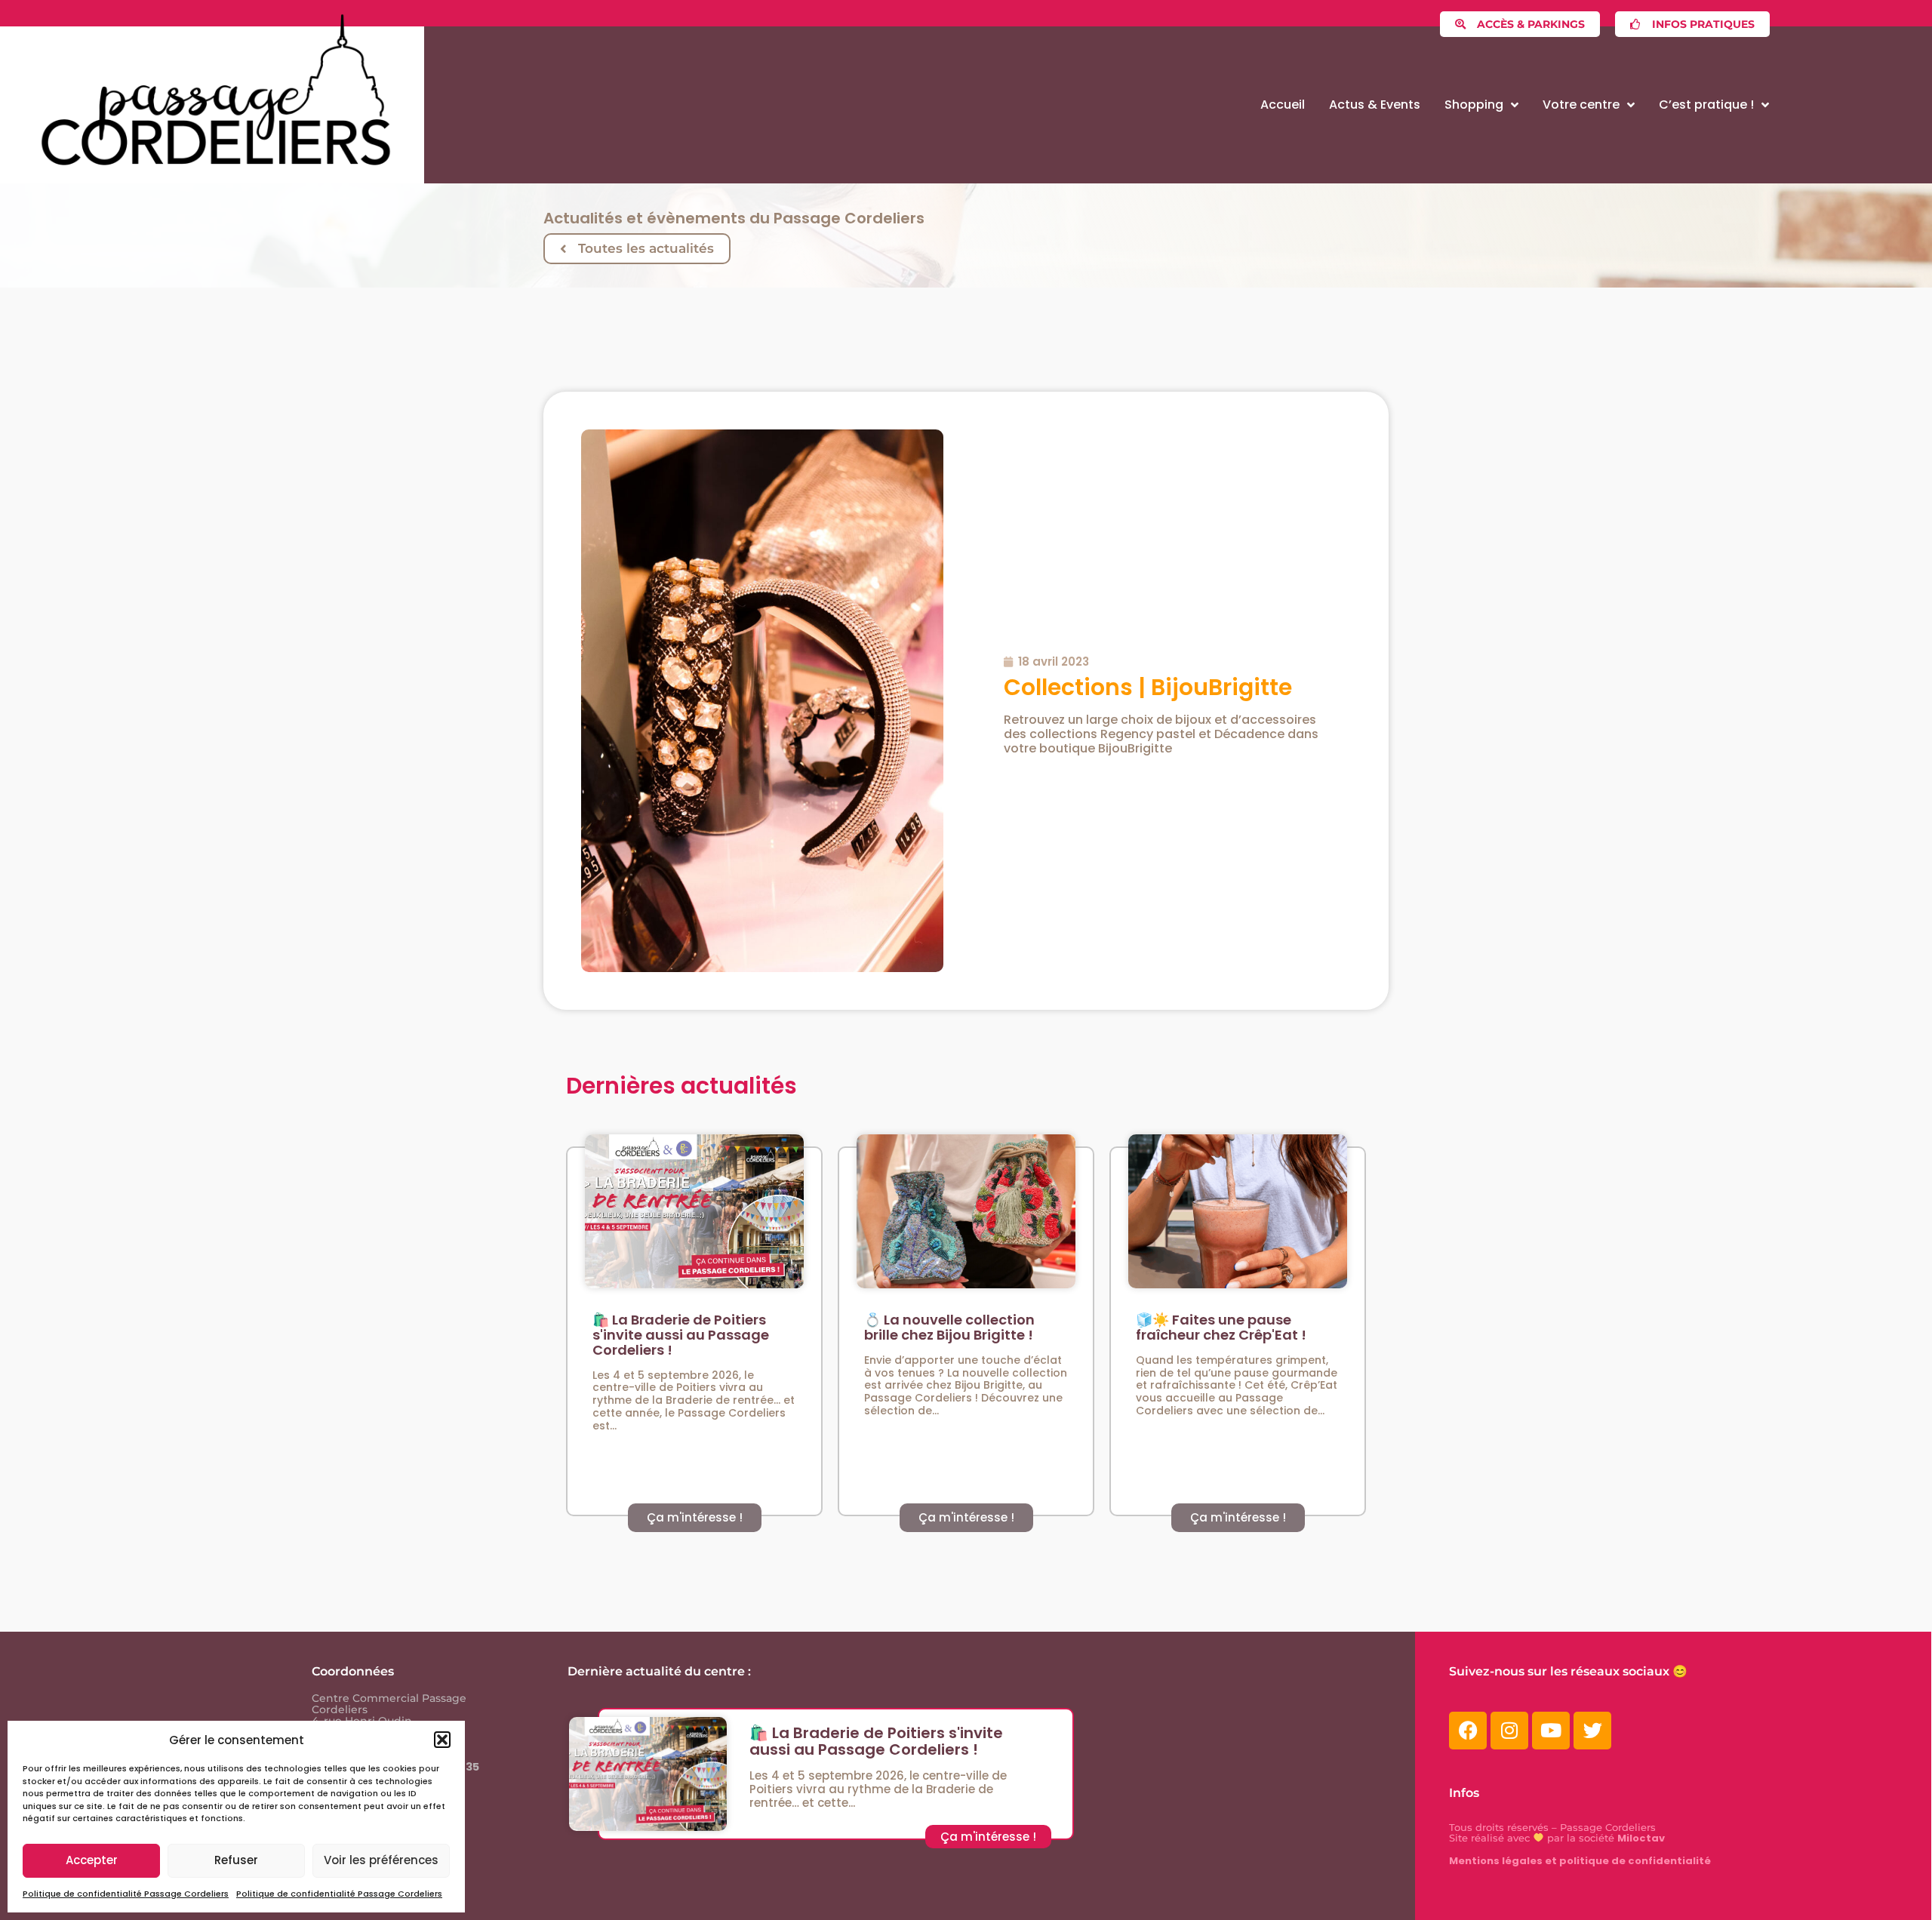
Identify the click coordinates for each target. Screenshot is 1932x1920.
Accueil (1283, 105)
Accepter (92, 1860)
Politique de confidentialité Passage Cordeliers (126, 1894)
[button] (442, 1740)
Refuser (236, 1860)
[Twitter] (1592, 1731)
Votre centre (1581, 105)
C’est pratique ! (1706, 105)
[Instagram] (1509, 1731)
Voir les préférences (381, 1860)
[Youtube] (1551, 1731)
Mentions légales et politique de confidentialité (1580, 1861)
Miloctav (1641, 1838)
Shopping (1474, 105)
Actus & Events (1375, 105)
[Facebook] (1468, 1731)
